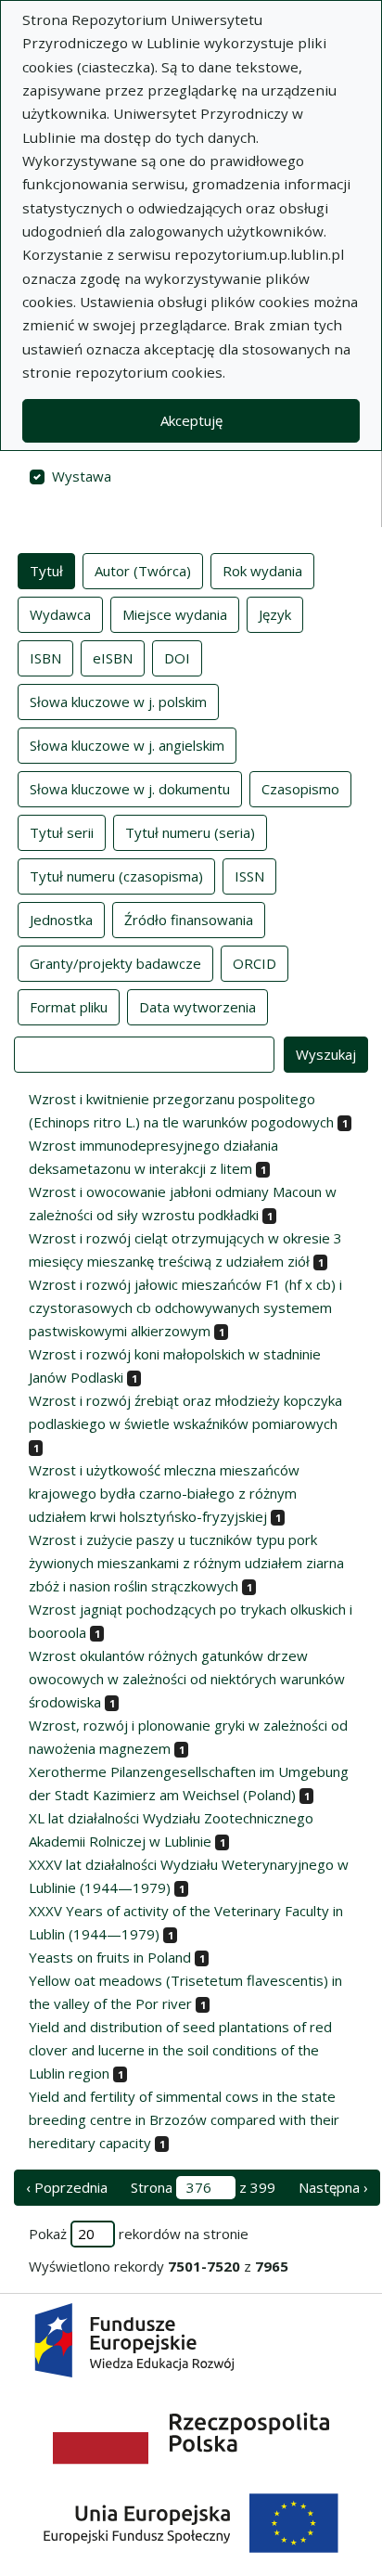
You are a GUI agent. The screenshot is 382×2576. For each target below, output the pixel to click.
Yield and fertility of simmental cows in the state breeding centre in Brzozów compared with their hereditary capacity (184, 2119)
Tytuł (46, 571)
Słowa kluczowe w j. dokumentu (130, 789)
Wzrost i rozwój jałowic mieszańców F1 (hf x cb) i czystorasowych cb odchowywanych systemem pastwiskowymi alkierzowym (185, 1307)
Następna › (333, 2187)
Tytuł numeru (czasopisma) (116, 876)
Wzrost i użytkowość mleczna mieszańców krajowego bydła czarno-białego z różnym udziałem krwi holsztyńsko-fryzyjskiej (164, 1493)
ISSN (249, 876)
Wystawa (82, 476)
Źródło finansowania (189, 920)
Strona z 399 (203, 2187)
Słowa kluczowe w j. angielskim (127, 745)
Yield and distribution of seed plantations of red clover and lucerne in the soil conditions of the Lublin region (180, 2050)
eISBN (113, 658)
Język (275, 614)
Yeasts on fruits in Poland (110, 1957)
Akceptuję (191, 420)
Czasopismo (300, 789)
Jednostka (61, 920)
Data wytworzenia (197, 1007)
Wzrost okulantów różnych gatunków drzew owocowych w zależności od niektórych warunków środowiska (187, 1679)
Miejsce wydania (175, 614)
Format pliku (69, 1007)
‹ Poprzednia (67, 2187)
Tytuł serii (62, 832)
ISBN (45, 658)
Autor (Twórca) (143, 571)
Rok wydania (262, 571)
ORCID (255, 963)
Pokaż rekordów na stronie (139, 2234)
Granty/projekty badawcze (115, 963)
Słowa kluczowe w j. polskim (118, 702)
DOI (177, 658)
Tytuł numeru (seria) (190, 832)
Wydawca (60, 614)
